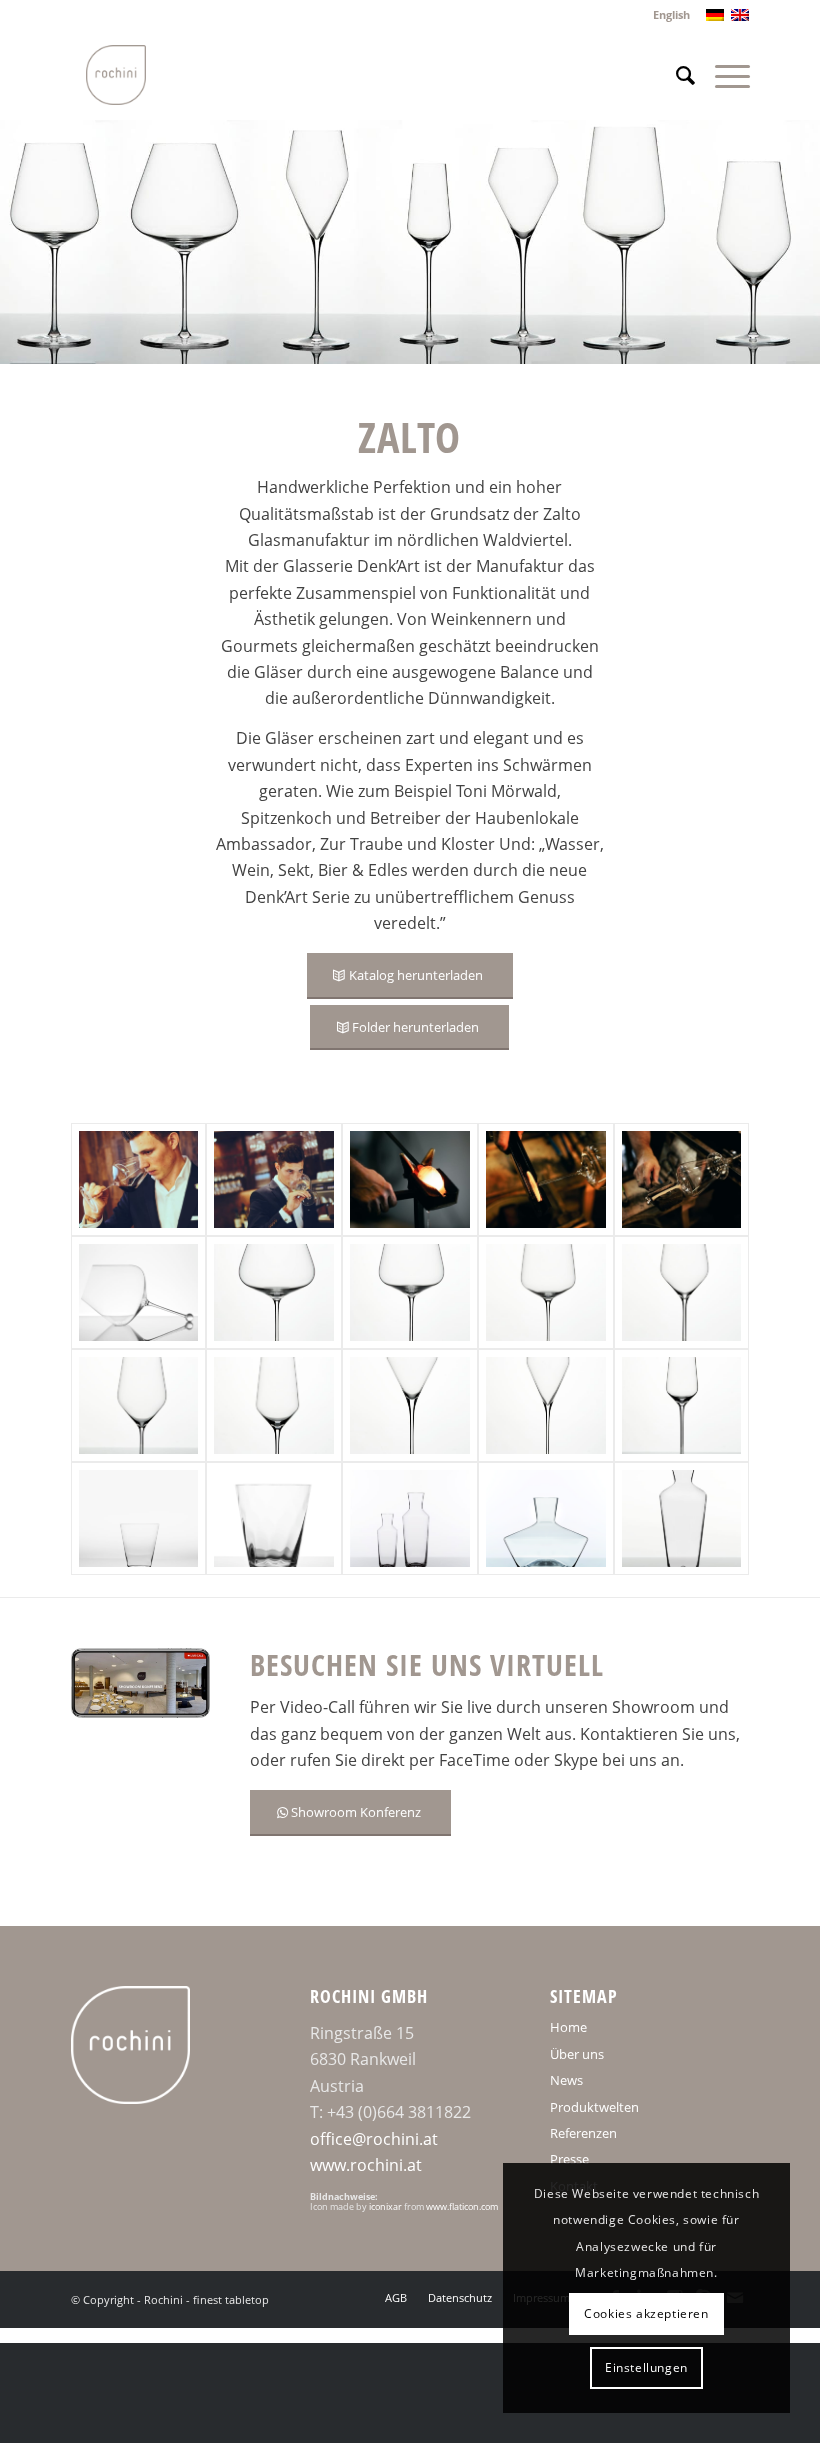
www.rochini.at (366, 2165)
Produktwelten (594, 2107)
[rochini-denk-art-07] (682, 1179)
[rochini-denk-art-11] (546, 1405)
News (566, 2080)
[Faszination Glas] (139, 1292)
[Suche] (675, 75)
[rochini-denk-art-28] (139, 1405)
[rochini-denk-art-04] (274, 1292)
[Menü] (722, 75)
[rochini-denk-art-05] (410, 1518)
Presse (569, 2159)
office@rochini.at (374, 2139)
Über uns (577, 2054)
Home (568, 2027)
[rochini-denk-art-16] (546, 1518)
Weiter (775, 242)
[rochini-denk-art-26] (410, 1405)
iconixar (385, 2206)
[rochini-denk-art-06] (410, 1179)
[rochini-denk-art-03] (410, 1292)
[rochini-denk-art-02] (274, 1405)
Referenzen (583, 2133)
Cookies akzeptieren (646, 2313)
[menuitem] (666, 15)
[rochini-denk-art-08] (546, 1179)
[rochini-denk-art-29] (682, 1292)
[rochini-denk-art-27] (546, 1292)
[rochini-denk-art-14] (682, 1518)
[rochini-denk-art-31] (139, 1518)
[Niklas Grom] (139, 1179)
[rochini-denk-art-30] (274, 1518)
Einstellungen (646, 2367)
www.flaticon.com (462, 2206)
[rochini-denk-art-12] (682, 1405)
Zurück (45, 242)
